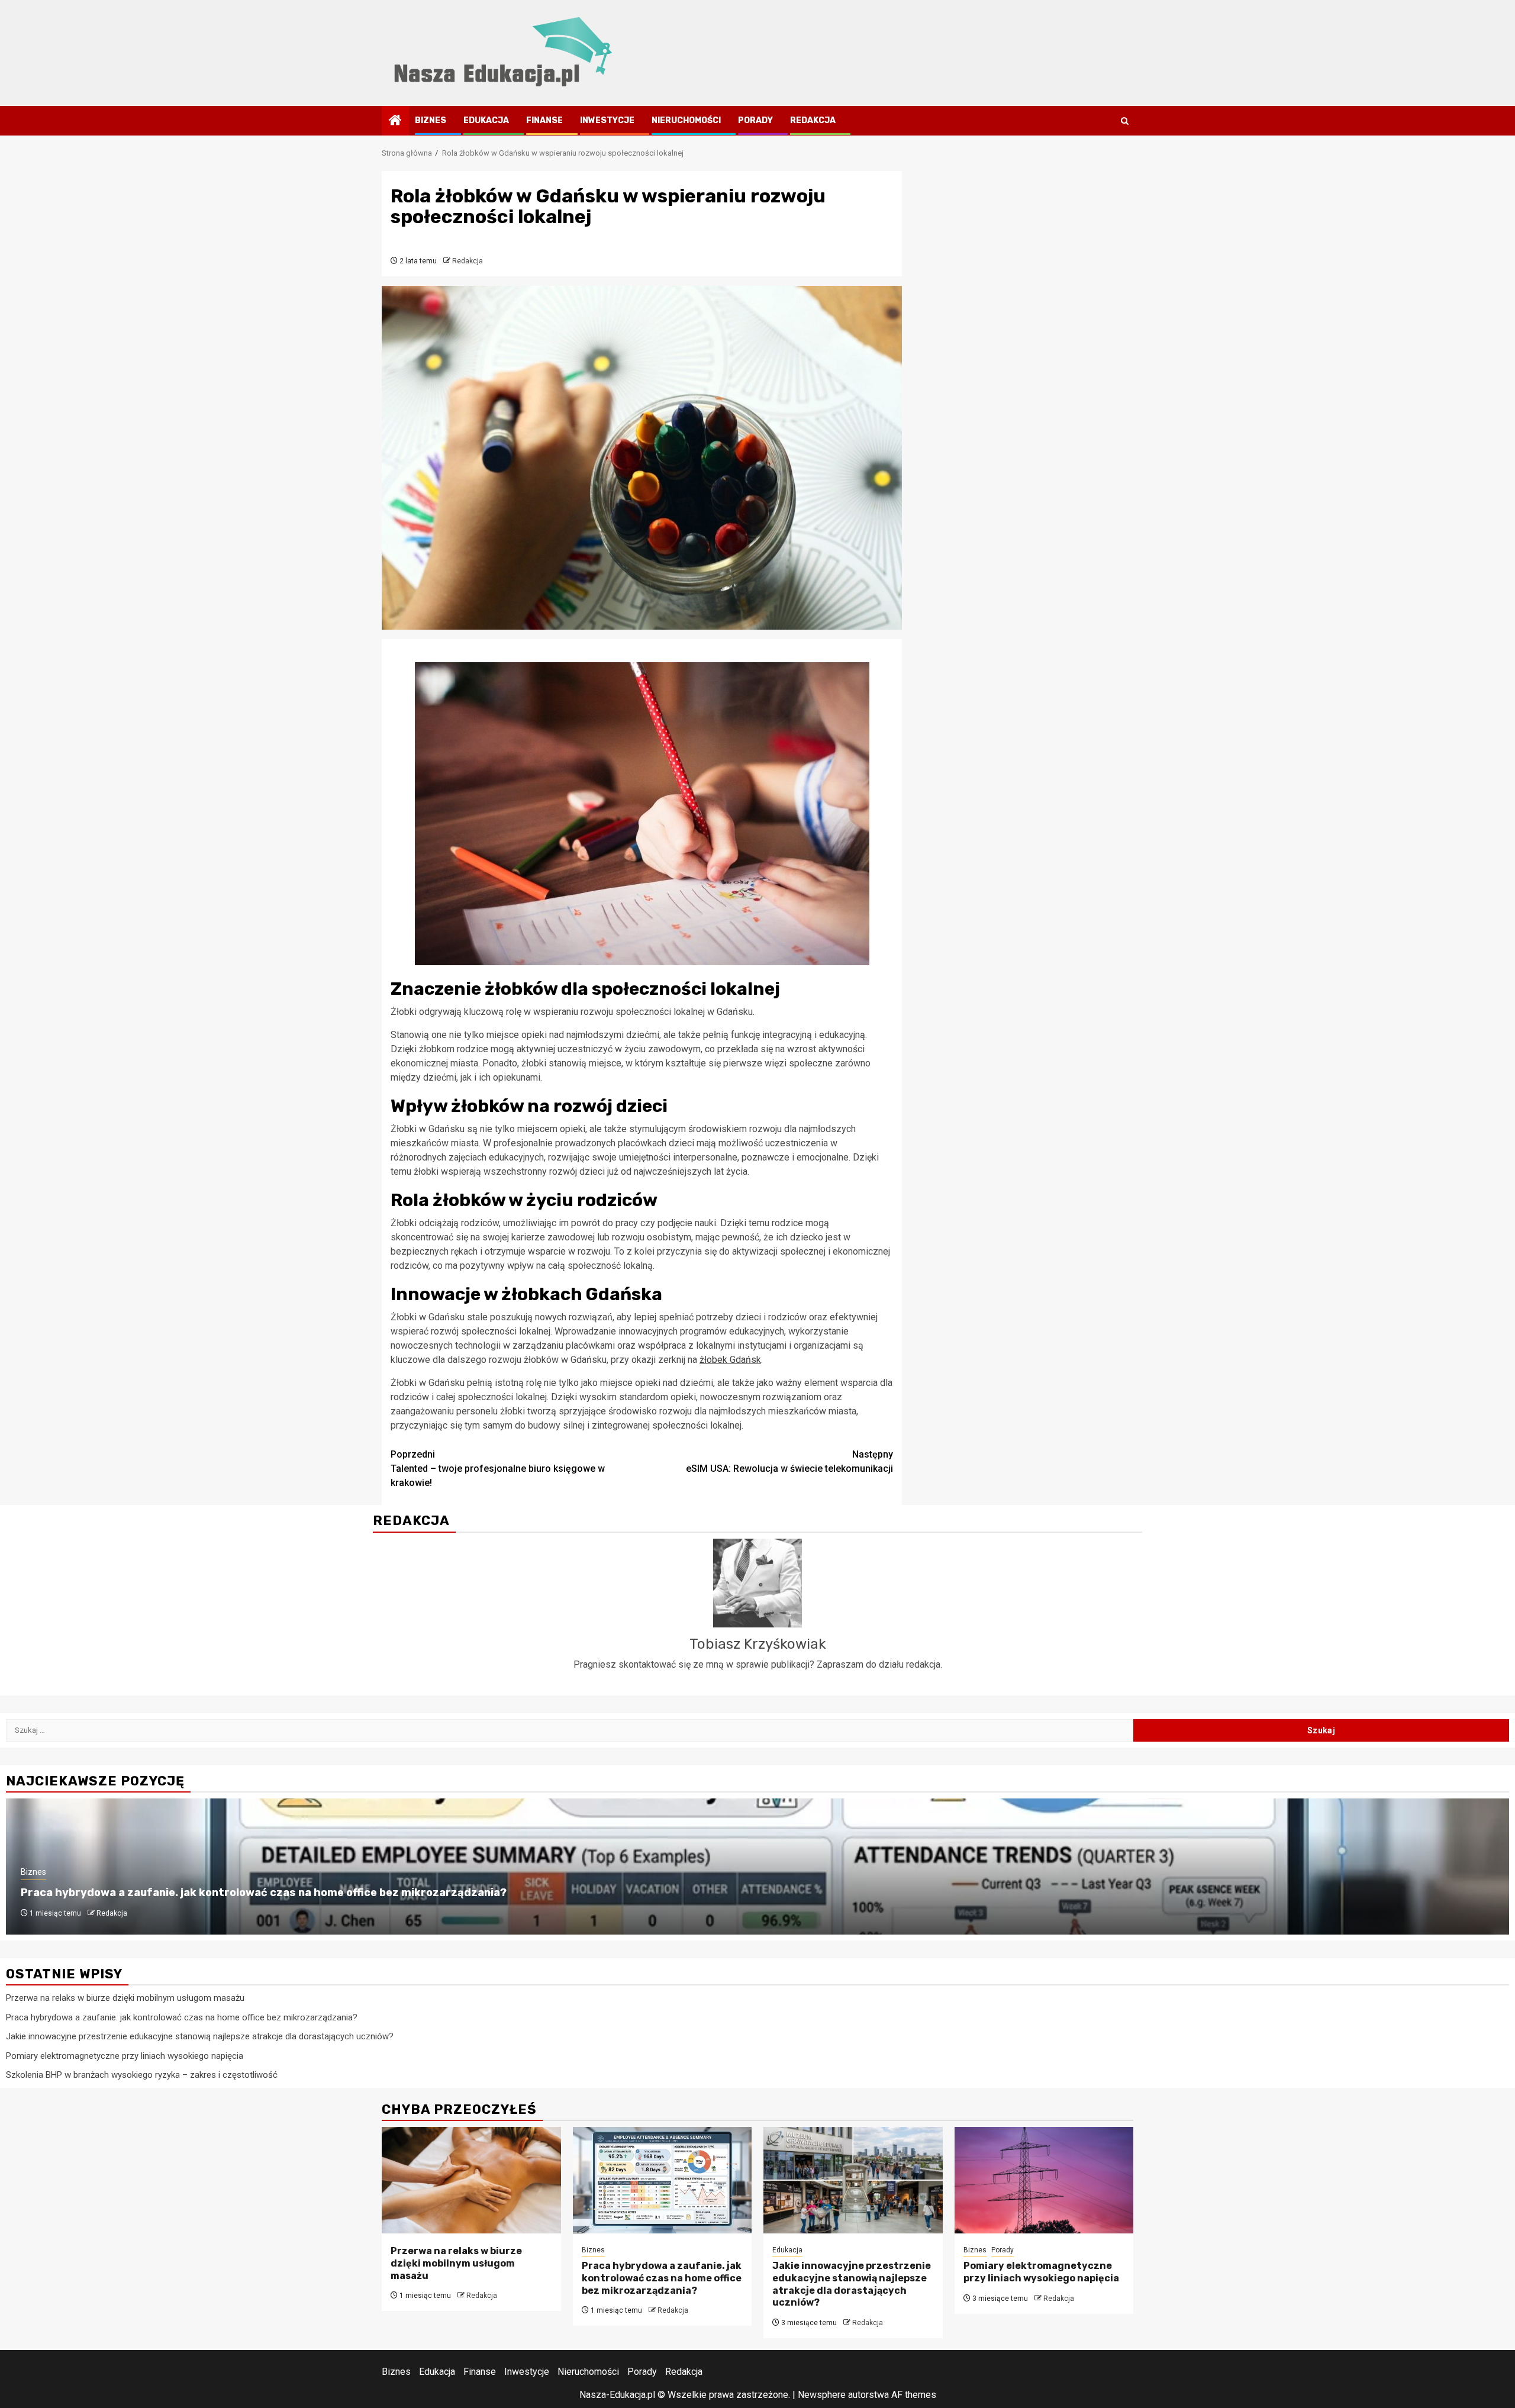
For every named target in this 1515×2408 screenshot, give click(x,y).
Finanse (544, 120)
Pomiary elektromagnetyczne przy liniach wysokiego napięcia (125, 2056)
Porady (755, 120)
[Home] (395, 121)
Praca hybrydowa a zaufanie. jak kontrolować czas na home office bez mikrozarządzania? (264, 1893)
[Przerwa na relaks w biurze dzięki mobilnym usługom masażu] (471, 2180)
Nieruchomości (686, 120)
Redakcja (813, 120)
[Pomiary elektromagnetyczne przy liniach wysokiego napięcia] (1044, 2180)
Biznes (431, 120)
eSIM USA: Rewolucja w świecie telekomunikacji (789, 1461)
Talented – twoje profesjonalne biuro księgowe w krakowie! (498, 1469)
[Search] (1125, 121)
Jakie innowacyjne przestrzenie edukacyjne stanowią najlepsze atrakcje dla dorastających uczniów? (200, 2036)
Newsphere (822, 2395)
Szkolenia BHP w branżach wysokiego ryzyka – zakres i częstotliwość (142, 2075)
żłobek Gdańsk (730, 1360)
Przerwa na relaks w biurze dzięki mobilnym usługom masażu (125, 1998)
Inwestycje (607, 120)
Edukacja (486, 120)
